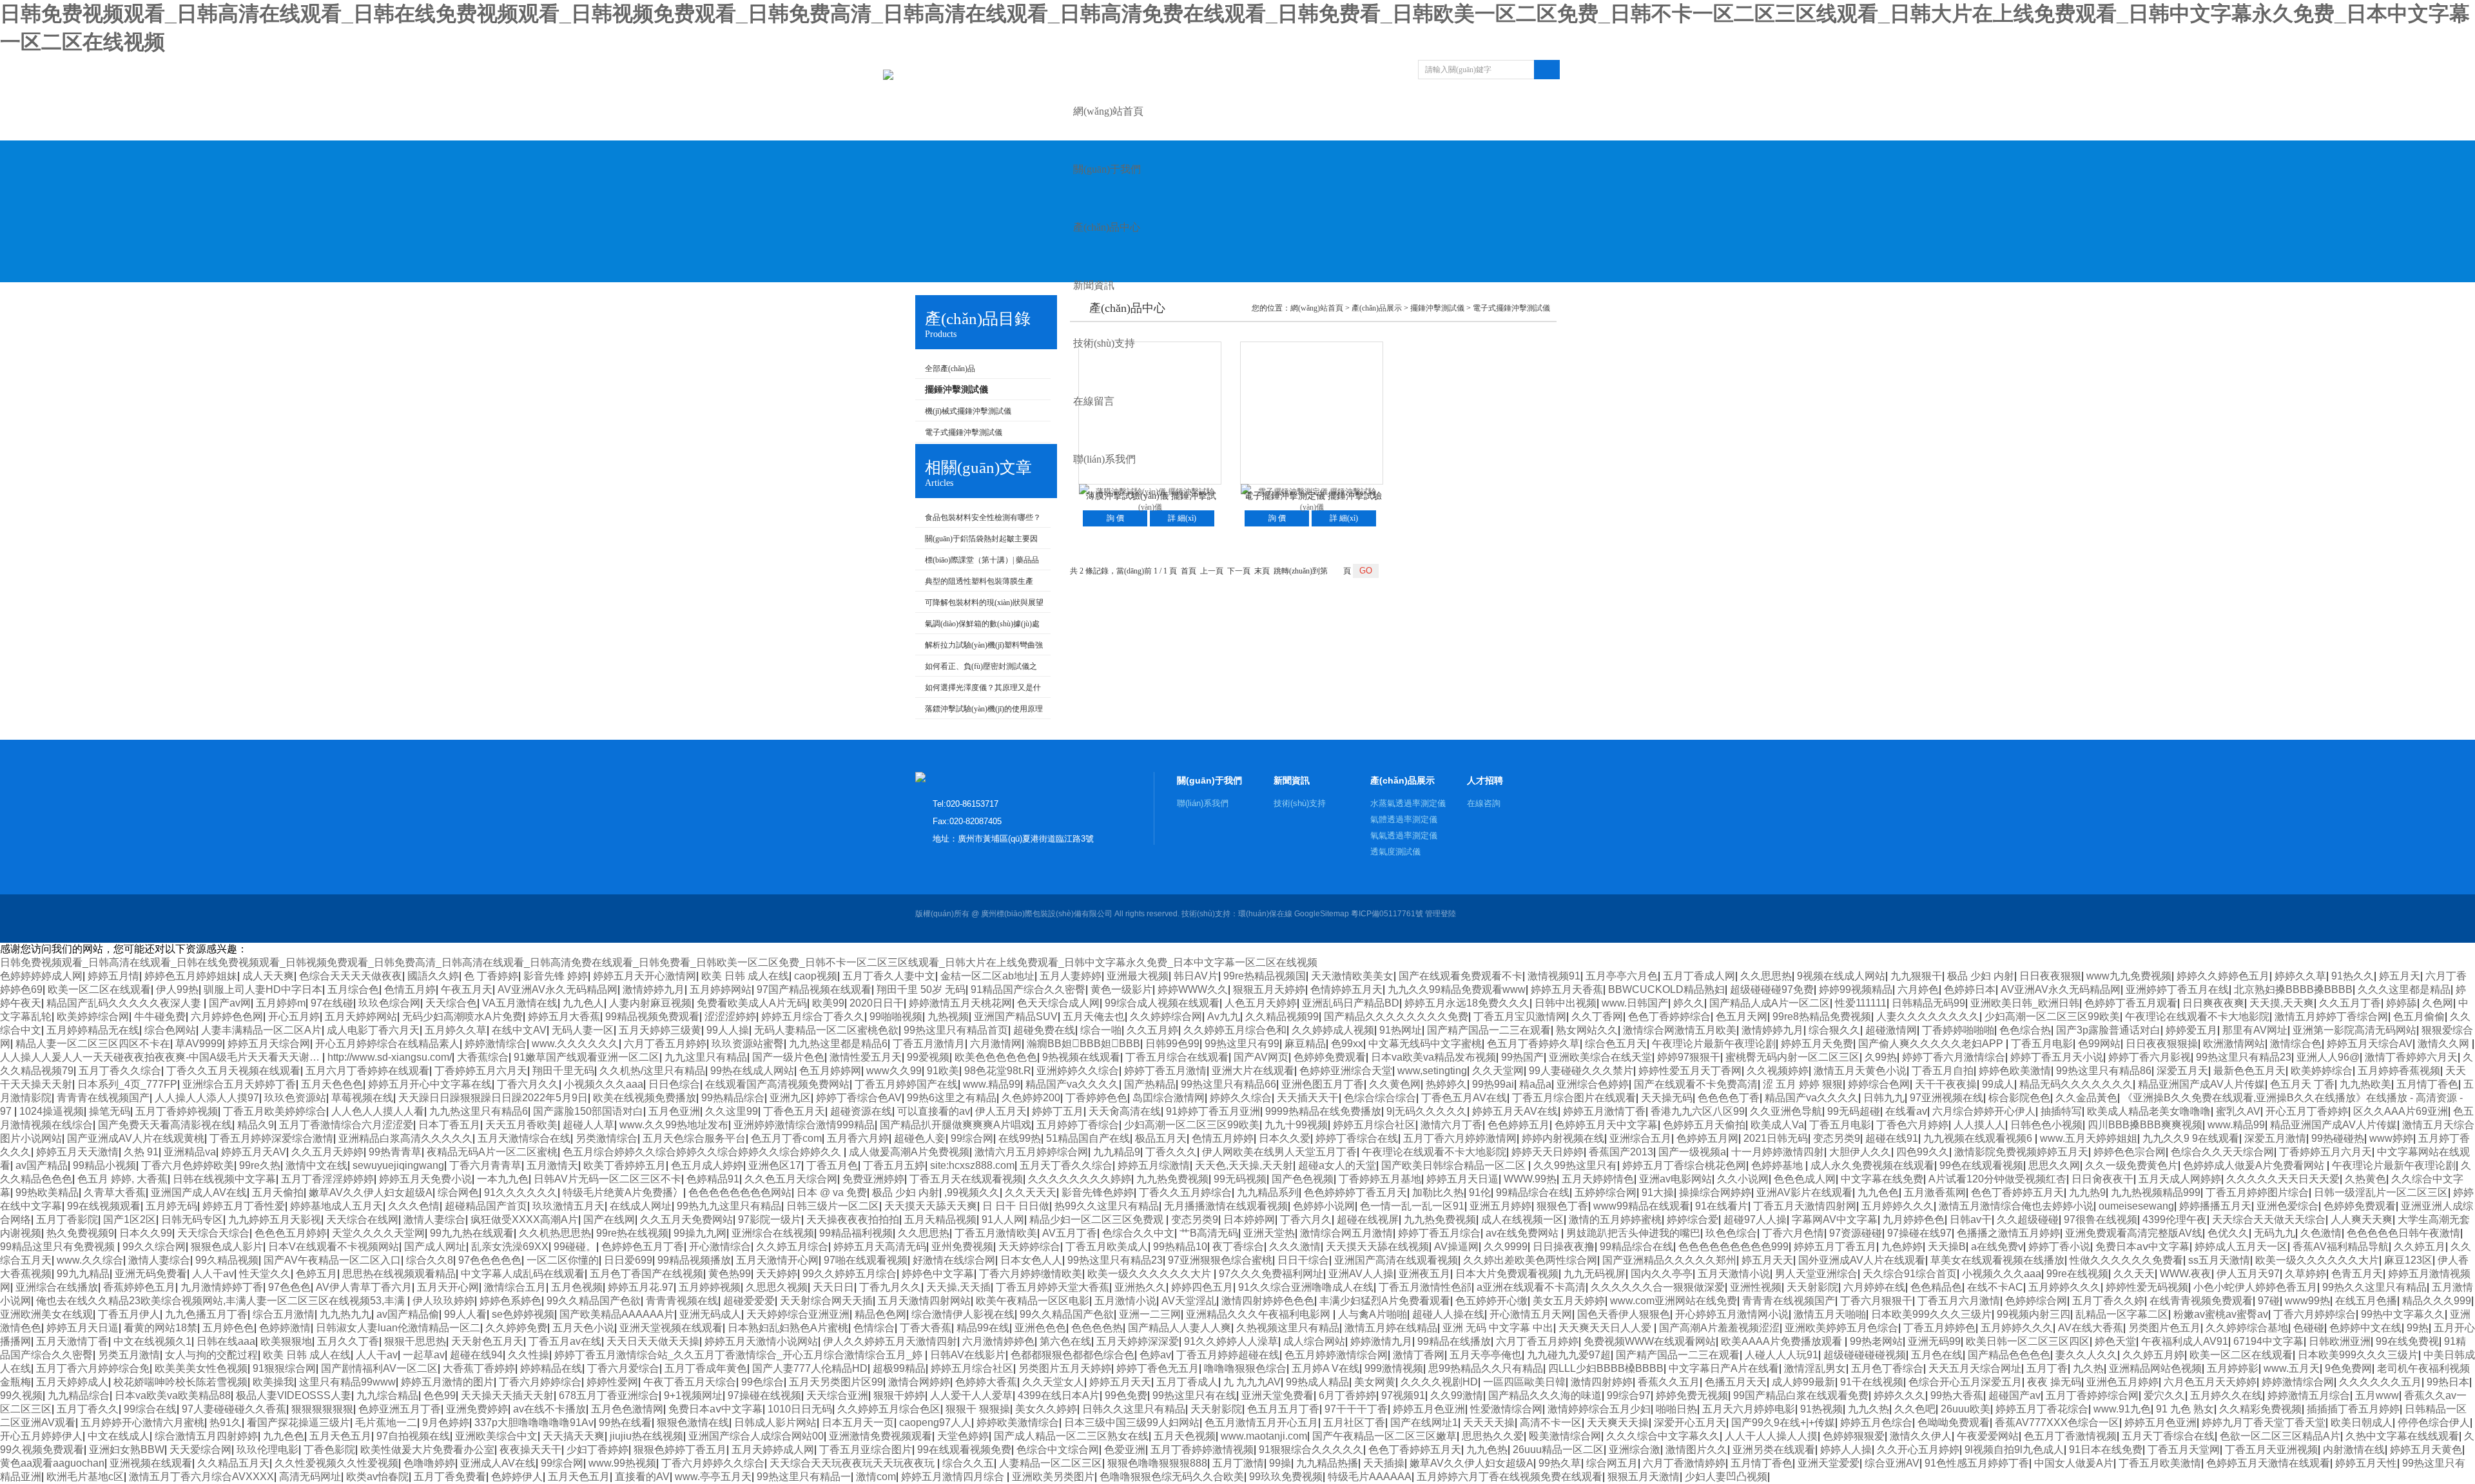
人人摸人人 (1979, 1125)
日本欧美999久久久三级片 (1931, 1314)
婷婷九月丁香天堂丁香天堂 (2264, 1422)
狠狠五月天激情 (1644, 1477)
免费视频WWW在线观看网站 (1650, 1341)
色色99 (440, 1395)
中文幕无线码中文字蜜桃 (1425, 1044)
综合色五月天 (1616, 1044)
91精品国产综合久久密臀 (1028, 989)
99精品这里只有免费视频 (59, 1247)
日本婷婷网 (1249, 1219)
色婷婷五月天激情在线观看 (2268, 1463)
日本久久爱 (1285, 1138)
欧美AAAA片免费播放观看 (1783, 1341)
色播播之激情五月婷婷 (2008, 1233)
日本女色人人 (1031, 1260)
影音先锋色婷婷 (1098, 1192)
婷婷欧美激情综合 (1018, 1422)
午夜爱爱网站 (1988, 1436)
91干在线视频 (1872, 1382)
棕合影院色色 (2019, 1098)
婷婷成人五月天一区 (2241, 1247)
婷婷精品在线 (551, 1368)
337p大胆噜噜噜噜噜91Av (534, 1422)
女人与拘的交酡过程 (211, 1355)
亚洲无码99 (1934, 1341)
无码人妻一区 (583, 1030)
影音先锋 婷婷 (556, 976)
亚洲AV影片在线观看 (1804, 1192)
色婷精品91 (713, 1179)
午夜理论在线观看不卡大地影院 (2197, 1017)
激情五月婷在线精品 (1391, 1328)
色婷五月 (316, 1274)
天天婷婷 (777, 1274)
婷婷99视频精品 (1856, 989)
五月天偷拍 (278, 1192)
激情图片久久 (1696, 1450)
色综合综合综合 (1380, 1098)
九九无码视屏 (1595, 1274)
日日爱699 (628, 1260)
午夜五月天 (467, 989)
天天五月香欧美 (521, 1125)
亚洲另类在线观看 (1774, 1450)
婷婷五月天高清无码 (880, 1247)
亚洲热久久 (1140, 1287)
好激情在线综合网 (954, 1260)
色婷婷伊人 (517, 1477)
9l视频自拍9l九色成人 (2014, 1450)
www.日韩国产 (1635, 1003)
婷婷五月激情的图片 (447, 1382)
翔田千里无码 (563, 1071)
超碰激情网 (1891, 1030)
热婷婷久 (1446, 1084)
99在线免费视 (2407, 1341)
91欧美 (943, 1071)
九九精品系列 (1268, 1192)
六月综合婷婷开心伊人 (1984, 1111)
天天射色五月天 (487, 1341)
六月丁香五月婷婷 (665, 1044)
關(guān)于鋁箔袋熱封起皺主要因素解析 (976, 541)
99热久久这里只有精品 (2374, 1287)
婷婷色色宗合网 (2130, 1152)
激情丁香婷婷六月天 (2411, 1057)
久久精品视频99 (1282, 1017)
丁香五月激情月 (929, 1044)
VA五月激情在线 (520, 1003)
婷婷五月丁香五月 (1835, 1247)
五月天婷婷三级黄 (660, 1030)
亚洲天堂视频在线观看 (671, 1328)
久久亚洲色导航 (1786, 1111)
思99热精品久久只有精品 (1486, 1368)
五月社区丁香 (1354, 1422)
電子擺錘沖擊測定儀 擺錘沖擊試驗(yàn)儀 (1313, 497)
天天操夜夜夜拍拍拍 (853, 1219)
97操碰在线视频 (764, 1395)
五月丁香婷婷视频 (177, 1111)
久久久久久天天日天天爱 (2283, 1179)
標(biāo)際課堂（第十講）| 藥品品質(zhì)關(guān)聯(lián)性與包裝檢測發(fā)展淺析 (979, 563)
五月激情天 (552, 1165)
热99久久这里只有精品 (1107, 1206)
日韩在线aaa (226, 1341)
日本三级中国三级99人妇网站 (1132, 1422)
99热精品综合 (733, 1098)
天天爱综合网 (200, 1450)
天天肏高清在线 (1125, 1111)
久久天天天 (1031, 1192)
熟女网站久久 (1587, 1030)
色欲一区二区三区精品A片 (2280, 1436)
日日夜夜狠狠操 (2162, 1044)
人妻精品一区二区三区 (1051, 1463)
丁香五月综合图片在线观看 (1574, 1098)
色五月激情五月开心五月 (1261, 1422)
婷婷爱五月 (2191, 1030)
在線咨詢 (1484, 803)
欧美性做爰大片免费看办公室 (427, 1450)
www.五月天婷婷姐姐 (2089, 1138)
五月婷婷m (281, 1003)
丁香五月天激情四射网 (1805, 1206)
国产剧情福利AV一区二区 (379, 1368)
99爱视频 (928, 1057)
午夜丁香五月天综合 (690, 1382)
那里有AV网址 (2255, 1030)
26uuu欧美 (1965, 1409)
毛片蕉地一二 (386, 1422)
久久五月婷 (1152, 1030)
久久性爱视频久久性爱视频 (336, 1463)
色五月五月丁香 (1283, 1409)
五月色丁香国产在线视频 (646, 1274)
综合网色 (458, 1192)
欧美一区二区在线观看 (99, 989)
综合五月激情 (284, 1314)
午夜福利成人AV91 (2185, 1341)
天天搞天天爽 (574, 1436)
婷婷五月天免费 (1817, 1044)
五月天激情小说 (1734, 1274)
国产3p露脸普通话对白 (2108, 1030)
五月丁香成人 (1187, 1382)
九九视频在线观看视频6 (1979, 1138)
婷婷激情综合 (496, 1044)
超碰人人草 (588, 1125)
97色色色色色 (490, 1260)
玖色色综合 (1731, 1233)
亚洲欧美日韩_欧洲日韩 (2025, 1003)
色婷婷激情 (285, 1328)
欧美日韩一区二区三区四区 (2028, 1341)
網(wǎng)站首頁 (1108, 111)
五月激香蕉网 (1935, 1192)
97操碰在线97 (1919, 1233)
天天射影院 (1812, 1287)
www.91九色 (2122, 1409)
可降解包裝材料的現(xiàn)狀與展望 (984, 602)
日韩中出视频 (1566, 1003)
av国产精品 (42, 1165)
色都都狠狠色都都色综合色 (1072, 1355)
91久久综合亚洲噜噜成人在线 (1306, 1287)
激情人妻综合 (434, 1219)
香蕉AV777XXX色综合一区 (2057, 1422)
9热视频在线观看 (1081, 1057)
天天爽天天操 (1618, 1422)
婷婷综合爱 (1693, 1219)
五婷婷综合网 (1606, 1192)
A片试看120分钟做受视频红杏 (1997, 1179)
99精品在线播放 (1454, 1341)
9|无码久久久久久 (1427, 1111)
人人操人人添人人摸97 (207, 1098)
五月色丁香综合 (1887, 1368)
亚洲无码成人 (710, 1314)
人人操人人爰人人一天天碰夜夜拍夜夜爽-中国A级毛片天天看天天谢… (161, 1057)
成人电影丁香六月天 (373, 1030)
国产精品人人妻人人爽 (1179, 1328)
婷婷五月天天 (1120, 1382)
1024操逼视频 (52, 1111)
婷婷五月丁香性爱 (244, 1206)
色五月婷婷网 (830, 1071)
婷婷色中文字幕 (938, 1274)
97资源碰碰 (1856, 1233)
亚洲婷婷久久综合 (1078, 1071)
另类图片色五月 (2164, 1328)
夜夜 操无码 (2054, 1382)
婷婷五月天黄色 (2426, 1450)
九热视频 (948, 1017)
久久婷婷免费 (516, 1328)
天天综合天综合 (213, 1233)
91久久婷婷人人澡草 (1231, 1341)
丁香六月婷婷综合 (2315, 1314)
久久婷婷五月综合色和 (1235, 1030)
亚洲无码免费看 (151, 1274)
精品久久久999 (2437, 1301)
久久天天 (2134, 1274)
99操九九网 (700, 1233)
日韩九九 (1884, 1098)
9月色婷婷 (446, 1422)
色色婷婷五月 (1519, 1125)
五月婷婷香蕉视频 (2399, 1071)
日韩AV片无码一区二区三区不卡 (607, 1179)
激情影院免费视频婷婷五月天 (2021, 1152)
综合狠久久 (1834, 1030)
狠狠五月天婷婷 (1269, 989)
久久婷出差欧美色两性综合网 (1530, 1260)
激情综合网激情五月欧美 (1680, 1030)
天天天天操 (1489, 1422)
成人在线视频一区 (1522, 1219)
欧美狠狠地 (286, 1341)
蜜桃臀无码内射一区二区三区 (1792, 1057)
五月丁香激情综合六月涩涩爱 (346, 1125)
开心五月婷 (294, 1017)
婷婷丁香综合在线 (1357, 1138)
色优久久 (2228, 1233)
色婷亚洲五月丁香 (400, 1409)
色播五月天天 (1736, 1382)
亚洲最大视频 (1138, 976)
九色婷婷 (1902, 1247)
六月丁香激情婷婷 (1684, 1463)
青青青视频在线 (682, 1301)
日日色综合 (674, 1084)
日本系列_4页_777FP (127, 1084)
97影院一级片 (770, 1219)
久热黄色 (2365, 1179)
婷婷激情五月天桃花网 (960, 1003)
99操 (1280, 1463)
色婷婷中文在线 (2365, 1328)
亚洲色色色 (1040, 1328)
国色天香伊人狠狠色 (1624, 1314)
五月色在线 (1937, 1355)
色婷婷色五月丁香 (643, 1247)
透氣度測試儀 (1395, 852)
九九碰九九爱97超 (1569, 1355)
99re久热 (260, 1165)
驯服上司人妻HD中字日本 (263, 989)
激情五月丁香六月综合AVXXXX (201, 1477)
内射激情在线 (2354, 1450)
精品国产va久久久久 (1072, 1084)
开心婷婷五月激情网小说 (1732, 1314)
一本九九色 (503, 1179)
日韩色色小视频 (2046, 1125)
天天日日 (833, 1287)
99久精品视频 (227, 1260)
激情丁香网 (1419, 1355)
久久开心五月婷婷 (1918, 1450)
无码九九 (2275, 1233)
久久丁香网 (1597, 1017)
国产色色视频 (1303, 1179)
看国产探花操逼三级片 (298, 1422)
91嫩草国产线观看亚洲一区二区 (587, 1057)
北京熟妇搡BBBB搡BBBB (2293, 989)
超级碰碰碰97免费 (1772, 989)
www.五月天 (2292, 1368)
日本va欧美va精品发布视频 (1433, 1057)
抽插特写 (2061, 1111)
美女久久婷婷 (1046, 1409)
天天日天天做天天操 (653, 1341)
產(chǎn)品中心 (1107, 227)
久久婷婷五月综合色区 (889, 1409)
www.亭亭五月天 (713, 1477)
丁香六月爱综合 (623, 1368)
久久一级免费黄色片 (2131, 1165)
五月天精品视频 (940, 1219)
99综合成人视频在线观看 (1162, 1003)
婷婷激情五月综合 (2309, 1395)
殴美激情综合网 (1565, 1436)
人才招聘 (1485, 780)
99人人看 (465, 1314)
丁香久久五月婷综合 (1185, 1192)
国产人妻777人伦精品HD (810, 1368)
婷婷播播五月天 (2215, 1206)
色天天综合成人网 (1058, 1003)
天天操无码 (1667, 1098)
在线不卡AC (1995, 1287)
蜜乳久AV (2238, 1111)
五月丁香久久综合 (120, 1071)
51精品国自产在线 (1088, 1138)
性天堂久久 (265, 1274)
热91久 (226, 1422)
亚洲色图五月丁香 (1323, 1084)
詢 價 (1115, 518)
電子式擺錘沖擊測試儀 (964, 432)
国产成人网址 (435, 1247)
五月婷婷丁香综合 (1078, 1125)
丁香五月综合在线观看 (1177, 1057)
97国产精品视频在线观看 (814, 989)
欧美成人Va (1777, 1125)
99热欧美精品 (47, 1192)
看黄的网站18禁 (160, 1328)
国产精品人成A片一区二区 (1770, 1003)
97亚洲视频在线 (1946, 1098)
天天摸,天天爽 (2282, 1003)
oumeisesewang (2136, 1206)
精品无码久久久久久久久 (2076, 1084)
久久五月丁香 (2350, 1003)
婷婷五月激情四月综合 (954, 1477)
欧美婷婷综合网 (93, 1017)
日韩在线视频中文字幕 (224, 1179)
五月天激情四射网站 (924, 1301)
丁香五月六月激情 (1959, 1301)
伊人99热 (177, 989)
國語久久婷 (433, 976)
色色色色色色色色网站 (740, 1192)
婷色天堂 (2115, 1341)
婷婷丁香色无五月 (1158, 1368)
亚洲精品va (190, 1152)
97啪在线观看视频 (866, 1260)
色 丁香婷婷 (491, 976)
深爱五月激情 (2275, 1138)
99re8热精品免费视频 (1822, 1017)
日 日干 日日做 (1016, 1206)
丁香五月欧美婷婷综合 (275, 1111)
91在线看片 (1722, 1206)
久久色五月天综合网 (791, 1179)
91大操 (1658, 1192)
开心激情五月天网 (1531, 1314)
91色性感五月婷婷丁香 (1977, 1463)
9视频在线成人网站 (1841, 976)
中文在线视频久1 (152, 1341)
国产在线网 (609, 1219)
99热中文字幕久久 (2403, 1314)
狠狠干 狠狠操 (978, 1409)
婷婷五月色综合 (1876, 1422)
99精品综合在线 (1533, 1192)
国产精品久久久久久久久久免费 (1396, 1017)
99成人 (1998, 1084)
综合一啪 (1101, 1030)
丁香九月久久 (890, 1287)
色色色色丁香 (1729, 1098)
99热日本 (2448, 1382)
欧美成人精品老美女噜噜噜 (2149, 1111)
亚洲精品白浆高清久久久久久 (405, 1138)
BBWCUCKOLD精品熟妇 (1666, 989)
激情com (876, 1477)
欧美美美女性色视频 (201, 1368)
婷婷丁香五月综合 (1439, 1233)
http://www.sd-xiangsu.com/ (390, 1057)
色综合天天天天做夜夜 (351, 976)
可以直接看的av (934, 1111)
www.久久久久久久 (575, 1044)
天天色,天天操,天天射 (1244, 1165)
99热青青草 (395, 1152)
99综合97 (1629, 1395)
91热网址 (1401, 1030)
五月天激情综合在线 (524, 1138)
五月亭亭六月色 (1622, 976)
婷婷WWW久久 (1193, 989)
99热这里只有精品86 (2104, 1071)
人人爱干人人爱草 (971, 1395)
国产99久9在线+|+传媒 (1783, 1422)
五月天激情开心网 (777, 1260)
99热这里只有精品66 (1228, 1084)
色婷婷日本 (1970, 989)
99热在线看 (625, 1422)
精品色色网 (880, 1314)
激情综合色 (2296, 1044)
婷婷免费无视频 (1692, 1395)
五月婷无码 (171, 1206)
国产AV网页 (1261, 1057)
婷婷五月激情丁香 (1604, 1111)
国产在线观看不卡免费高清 (1696, 1084)
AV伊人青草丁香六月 (364, 1287)
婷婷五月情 (113, 976)
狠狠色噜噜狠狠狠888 (1157, 1463)
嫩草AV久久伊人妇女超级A (371, 1192)
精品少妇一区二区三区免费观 (1098, 1219)
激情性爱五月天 (866, 1057)
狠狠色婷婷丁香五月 (680, 1450)
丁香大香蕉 (926, 1328)
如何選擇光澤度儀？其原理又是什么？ (978, 690)
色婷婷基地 (1778, 1165)
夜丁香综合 (1238, 1247)
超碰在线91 (1892, 1138)
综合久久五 (968, 1463)
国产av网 (230, 1003)
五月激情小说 (1125, 1301)
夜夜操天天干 (530, 1450)
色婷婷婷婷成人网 (41, 976)
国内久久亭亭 (1662, 1274)
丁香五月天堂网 (2184, 1450)
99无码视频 (1240, 1179)
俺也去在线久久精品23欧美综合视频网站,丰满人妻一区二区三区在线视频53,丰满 (222, 1301)
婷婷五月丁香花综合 (2042, 1409)
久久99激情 (1457, 1395)
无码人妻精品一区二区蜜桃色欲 (826, 1030)
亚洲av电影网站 (1675, 1179)
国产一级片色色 (788, 1057)
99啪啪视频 (896, 1017)
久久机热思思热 (555, 1233)
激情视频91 (1554, 976)
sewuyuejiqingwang (398, 1165)
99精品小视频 (104, 1165)
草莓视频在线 (362, 1098)
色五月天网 (1742, 1017)
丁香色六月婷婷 (1912, 1125)
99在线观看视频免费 (964, 1450)
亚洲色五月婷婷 (2122, 1382)
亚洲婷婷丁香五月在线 (2177, 989)
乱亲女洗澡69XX (510, 1247)
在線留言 (1094, 401)
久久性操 (529, 1355)
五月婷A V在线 (1325, 1368)
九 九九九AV (1252, 1382)
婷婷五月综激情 (1154, 1165)
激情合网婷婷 (919, 1382)
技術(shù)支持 (1104, 343)
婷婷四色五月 (1202, 1287)
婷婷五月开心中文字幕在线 (430, 1084)
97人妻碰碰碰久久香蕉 (234, 1409)
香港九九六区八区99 (1698, 1111)
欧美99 (828, 1003)
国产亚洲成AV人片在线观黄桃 (136, 1138)
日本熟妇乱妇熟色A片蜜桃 (788, 1328)
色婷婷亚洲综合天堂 (1346, 1071)
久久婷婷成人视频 (1333, 1030)
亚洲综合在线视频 (773, 1233)
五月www (2377, 1395)
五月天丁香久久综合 (1066, 1165)
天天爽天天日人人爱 (1606, 1328)
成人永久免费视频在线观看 (1872, 1165)
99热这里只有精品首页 (956, 1030)
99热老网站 (1876, 1341)
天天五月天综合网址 (1975, 1368)
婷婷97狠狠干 (1689, 1057)
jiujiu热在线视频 (646, 1436)
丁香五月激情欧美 (996, 1233)
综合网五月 (1612, 1463)
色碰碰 (2309, 1328)
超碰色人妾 (920, 1138)
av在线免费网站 (1523, 1233)
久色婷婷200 (1031, 1098)
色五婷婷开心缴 (1491, 1301)
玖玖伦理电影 (267, 1450)
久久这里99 (732, 1111)
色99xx (1347, 1044)
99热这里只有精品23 (2244, 1057)
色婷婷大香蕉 (986, 1382)
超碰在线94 (476, 1355)
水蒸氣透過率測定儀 (1408, 803)
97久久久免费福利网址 (1271, 1274)
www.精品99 (992, 1084)
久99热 (1881, 1057)
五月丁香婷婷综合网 (2092, 1395)
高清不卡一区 (1551, 1422)
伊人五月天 (1001, 1111)
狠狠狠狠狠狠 (322, 1409)
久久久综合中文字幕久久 (1663, 1436)
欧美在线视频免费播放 (645, 1098)
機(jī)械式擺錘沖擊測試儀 (968, 411)
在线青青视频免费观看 (2201, 1301)
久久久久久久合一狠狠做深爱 (1658, 1287)
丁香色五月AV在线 (1464, 1098)
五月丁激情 (1238, 1463)
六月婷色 (1918, 989)
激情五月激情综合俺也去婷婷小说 (2016, 1206)
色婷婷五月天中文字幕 (1606, 1125)
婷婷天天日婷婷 (1548, 1152)
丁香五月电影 (2042, 1044)
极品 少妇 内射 (1981, 976)
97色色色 (289, 1287)
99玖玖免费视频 (1286, 1477)
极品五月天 (1161, 1138)
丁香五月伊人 (129, 1314)
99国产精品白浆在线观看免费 (1801, 1395)
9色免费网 (2348, 1368)
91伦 (1480, 1192)
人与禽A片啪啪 (1373, 1314)
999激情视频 (1394, 1368)
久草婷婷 (2305, 1274)
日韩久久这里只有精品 (1134, 1409)
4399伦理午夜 (2175, 1219)
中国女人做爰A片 (2074, 1463)
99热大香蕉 (1957, 1395)
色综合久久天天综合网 (2222, 1152)
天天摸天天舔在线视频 (1377, 1247)
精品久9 (256, 1125)
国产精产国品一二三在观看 (1489, 1030)
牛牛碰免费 (160, 1017)
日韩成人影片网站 (775, 1422)
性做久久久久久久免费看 (2126, 1260)
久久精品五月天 (233, 1463)
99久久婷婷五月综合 (849, 1274)
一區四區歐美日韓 (1524, 1382)
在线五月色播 (2366, 1301)
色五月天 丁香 (2302, 1084)
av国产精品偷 (408, 1314)
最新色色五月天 (2249, 1071)
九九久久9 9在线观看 (2191, 1138)
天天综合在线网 (362, 1219)
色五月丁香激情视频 (2070, 1436)
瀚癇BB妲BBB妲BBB (1083, 1044)
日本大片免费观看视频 (1507, 1274)
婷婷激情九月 (1381, 1341)
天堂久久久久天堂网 (378, 1233)
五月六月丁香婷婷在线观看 (367, 1071)
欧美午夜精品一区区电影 (1033, 1301)
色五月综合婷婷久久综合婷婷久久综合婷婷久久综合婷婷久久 (703, 1152)
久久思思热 (1766, 976)
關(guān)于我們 (1107, 169)
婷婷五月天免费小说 (425, 1179)
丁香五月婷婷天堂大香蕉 (1053, 1287)
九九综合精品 (387, 1395)
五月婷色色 (228, 1328)
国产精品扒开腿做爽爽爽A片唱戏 (956, 1125)
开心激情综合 (720, 1247)
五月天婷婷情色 (1598, 1179)
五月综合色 (353, 989)
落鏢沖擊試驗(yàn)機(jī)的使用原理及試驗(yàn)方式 (979, 711)
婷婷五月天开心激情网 (645, 976)
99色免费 (1126, 1395)
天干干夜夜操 (1946, 1084)
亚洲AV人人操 (1361, 1274)
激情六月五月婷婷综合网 (1031, 1152)
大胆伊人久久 (1860, 1152)
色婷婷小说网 (1324, 1206)
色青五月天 (2357, 1274)
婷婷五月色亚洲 (1429, 1409)
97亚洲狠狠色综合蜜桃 (1220, 1260)
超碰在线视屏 (1368, 1219)
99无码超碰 (1854, 1111)
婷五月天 (2400, 976)
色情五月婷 (410, 989)
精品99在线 (983, 1328)
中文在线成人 (119, 1436)
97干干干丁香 (1356, 1409)
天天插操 (1384, 1463)
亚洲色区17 (775, 1165)
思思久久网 (2054, 1165)
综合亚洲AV (1892, 1463)
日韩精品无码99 (1928, 1003)
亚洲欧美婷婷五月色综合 (1841, 1328)
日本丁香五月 (449, 1125)
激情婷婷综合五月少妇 (1599, 1409)
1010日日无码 (800, 1409)
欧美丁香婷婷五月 (625, 1165)
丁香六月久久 (528, 1084)
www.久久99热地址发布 (674, 1125)
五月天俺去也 (1094, 1017)
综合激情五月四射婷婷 (206, 1436)
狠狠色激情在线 (693, 1422)
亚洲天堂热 (1269, 1233)
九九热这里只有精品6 (479, 1111)
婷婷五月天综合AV (2370, 1044)
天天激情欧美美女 (1352, 976)
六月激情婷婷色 (998, 1341)
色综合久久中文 (1138, 1233)
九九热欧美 (2365, 1084)
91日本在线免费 (2106, 1450)
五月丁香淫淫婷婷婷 (327, 1179)
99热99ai (1493, 1084)
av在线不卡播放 (549, 1409)
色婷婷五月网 (1707, 1138)
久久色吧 (1915, 1409)
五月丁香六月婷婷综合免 (93, 1368)
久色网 (2438, 1003)
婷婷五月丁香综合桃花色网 (1684, 1165)
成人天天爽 (268, 976)
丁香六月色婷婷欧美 (188, 1165)
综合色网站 (170, 1030)
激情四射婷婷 (1602, 1382)
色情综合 (874, 1328)
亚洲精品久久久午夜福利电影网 (1259, 1314)
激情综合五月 (515, 1287)
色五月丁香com (786, 1138)
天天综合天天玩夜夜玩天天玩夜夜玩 (853, 1463)
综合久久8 (430, 1260)
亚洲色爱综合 (2287, 1206)
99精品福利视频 (856, 1233)
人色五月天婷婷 (1261, 1003)
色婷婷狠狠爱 (1854, 1436)
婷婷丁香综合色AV (859, 1098)
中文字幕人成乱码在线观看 (523, 1274)
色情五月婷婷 (1223, 1138)
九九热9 (2087, 1192)
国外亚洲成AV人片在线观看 (1862, 1260)
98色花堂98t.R (998, 1071)
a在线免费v (1997, 1247)
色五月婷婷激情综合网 (1336, 1355)
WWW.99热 (1530, 1179)
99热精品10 (1180, 1247)
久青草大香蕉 (115, 1192)
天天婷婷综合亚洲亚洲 (798, 1314)
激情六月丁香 (1451, 1125)
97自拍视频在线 (413, 1436)
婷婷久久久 (1899, 1395)
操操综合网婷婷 (1715, 1192)
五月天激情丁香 (72, 1341)
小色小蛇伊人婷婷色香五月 (2255, 1287)
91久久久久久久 (521, 1192)
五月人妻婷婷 (1071, 976)
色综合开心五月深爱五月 (1965, 1382)
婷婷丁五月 (1058, 1111)
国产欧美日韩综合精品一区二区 (1455, 1165)
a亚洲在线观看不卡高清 (1531, 1287)
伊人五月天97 (2248, 1274)
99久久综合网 (154, 1247)
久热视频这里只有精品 (1288, 1328)
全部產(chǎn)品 (950, 369)
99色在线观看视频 (1981, 1165)
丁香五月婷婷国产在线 (906, 1084)
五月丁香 (2047, 1368)
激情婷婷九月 (654, 989)
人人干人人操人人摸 (1771, 1436)
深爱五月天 (2182, 1071)
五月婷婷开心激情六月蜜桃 (142, 1422)
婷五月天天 (1767, 1260)
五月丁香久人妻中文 (889, 976)
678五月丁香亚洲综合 (609, 1395)
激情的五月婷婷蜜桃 (1615, 1219)
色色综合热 (2025, 1030)
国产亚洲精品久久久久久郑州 (1669, 1260)
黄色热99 (730, 1274)
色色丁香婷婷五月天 (2017, 1192)
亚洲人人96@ (2328, 1057)
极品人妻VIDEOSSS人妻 (294, 1395)
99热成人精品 (1317, 1382)
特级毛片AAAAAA (1370, 1477)
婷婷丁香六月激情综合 (1954, 1057)
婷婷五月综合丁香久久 (813, 1017)
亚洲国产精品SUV (1016, 1017)
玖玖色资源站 (295, 1098)
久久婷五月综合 (792, 1247)
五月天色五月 (340, 1436)
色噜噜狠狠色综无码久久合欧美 (1172, 1477)
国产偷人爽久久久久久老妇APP (1932, 1044)
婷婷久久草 (2300, 976)
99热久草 (1560, 1463)
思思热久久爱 (1493, 1436)
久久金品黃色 (2086, 1098)
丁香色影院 (329, 1450)
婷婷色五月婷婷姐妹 (191, 976)
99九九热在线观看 (472, 1233)
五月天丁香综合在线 (2168, 1436)
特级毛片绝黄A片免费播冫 (623, 1192)
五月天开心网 (448, 1287)
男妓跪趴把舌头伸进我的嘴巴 (1633, 1233)
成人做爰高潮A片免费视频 (909, 1152)
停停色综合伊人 (2434, 1422)
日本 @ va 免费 (832, 1192)
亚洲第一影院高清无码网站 (2354, 1030)
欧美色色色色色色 (996, 1057)
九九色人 (583, 1003)
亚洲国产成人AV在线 (199, 1192)
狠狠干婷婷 (899, 1395)
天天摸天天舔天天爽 (931, 1206)
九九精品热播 (1327, 1463)
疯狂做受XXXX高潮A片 (524, 1219)
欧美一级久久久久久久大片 (2317, 1260)
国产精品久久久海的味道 (1545, 1395)
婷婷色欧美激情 (2015, 1071)
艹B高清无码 (1209, 1233)
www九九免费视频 (2129, 976)
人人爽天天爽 (2362, 1219)
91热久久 (2353, 976)
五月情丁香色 (2427, 1084)
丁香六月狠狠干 (1876, 1301)
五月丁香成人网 (1699, 976)
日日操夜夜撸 (1564, 1247)
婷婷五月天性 (2366, 1463)
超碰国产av (2014, 1395)
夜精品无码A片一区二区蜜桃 (492, 1152)
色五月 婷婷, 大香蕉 (122, 1179)
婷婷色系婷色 (510, 1301)
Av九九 (1224, 1017)
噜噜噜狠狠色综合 (1245, 1368)
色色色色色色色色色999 (1733, 1247)
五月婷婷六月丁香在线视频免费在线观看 (1509, 1477)
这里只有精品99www (347, 1382)
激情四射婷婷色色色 (1268, 1301)
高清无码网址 (310, 1477)
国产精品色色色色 (2009, 1355)
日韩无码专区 (192, 1219)
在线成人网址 (641, 1206)
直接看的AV (642, 1477)
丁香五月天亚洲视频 (2271, 1450)
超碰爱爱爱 (749, 1301)
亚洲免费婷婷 (477, 1409)
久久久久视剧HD (1439, 1382)
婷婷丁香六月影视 (2150, 1057)
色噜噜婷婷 (429, 1463)
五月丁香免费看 (450, 1477)
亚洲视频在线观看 (151, 1463)
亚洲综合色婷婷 (1593, 1084)
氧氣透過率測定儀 (1404, 835)
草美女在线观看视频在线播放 (1997, 1260)
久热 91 (141, 1152)
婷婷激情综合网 (2298, 1382)
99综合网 (972, 1138)
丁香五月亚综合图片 (866, 1450)
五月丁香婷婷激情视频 (1202, 1450)
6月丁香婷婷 (1347, 1395)
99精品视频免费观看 (652, 1017)
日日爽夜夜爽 (2213, 1003)
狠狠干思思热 (415, 1341)
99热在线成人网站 (752, 1071)
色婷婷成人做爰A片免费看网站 (2255, 1165)
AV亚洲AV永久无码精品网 (558, 989)
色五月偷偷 (2419, 1017)
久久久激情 (1295, 1247)
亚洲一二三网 (1150, 1314)
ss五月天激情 (2219, 1260)
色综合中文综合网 (1058, 1450)
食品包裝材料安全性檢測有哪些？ (983, 517)
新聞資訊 (1094, 285)
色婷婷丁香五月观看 (2131, 1003)
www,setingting (1432, 1071)
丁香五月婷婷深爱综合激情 (271, 1138)
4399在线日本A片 (1059, 1395)
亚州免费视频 (962, 1247)
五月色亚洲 (674, 1111)
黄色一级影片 (1121, 989)
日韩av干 (1971, 1219)
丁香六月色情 (1793, 1233)
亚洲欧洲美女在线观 (46, 1314)
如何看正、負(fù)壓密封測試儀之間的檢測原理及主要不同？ (976, 669)
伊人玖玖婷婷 (443, 1301)
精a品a (1535, 1084)
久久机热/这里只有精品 (652, 1071)
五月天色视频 (1185, 1436)
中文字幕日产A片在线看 (1724, 1368)
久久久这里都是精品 (2404, 989)
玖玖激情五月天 (568, 1206)
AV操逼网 (1456, 1247)
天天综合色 (451, 1003)
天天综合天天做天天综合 (2269, 1219)
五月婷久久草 (456, 1030)
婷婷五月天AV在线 (1515, 1111)
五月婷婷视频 (710, 1287)
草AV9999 (199, 1044)
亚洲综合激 (1635, 1450)
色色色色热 (1097, 1328)
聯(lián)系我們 (1104, 459)
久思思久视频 (777, 1287)
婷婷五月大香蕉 (564, 1017)
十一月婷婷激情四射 (1778, 1152)
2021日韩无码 (1776, 1138)
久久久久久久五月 (2380, 1382)
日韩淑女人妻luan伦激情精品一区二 (398, 1328)
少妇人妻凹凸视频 (1726, 1477)
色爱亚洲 (1125, 1450)
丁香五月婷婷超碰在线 (1228, 1355)
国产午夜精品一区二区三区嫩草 (1384, 1436)
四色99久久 (1923, 1152)
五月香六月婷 (858, 1138)
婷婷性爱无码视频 (2147, 1287)
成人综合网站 (1314, 1341)
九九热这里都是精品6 (838, 1044)
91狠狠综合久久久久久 (1311, 1450)
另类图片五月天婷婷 (1065, 1368)
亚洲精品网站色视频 (2155, 1368)
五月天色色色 (332, 1084)
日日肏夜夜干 (2102, 1179)
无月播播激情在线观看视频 (1226, 1206)
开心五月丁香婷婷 (2307, 1111)
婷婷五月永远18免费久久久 (1467, 1003)
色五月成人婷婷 (707, 1165)
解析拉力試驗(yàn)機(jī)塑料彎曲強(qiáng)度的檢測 (979, 648)
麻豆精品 (1305, 1044)
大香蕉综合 (483, 1057)
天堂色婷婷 (963, 1436)
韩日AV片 (1196, 976)
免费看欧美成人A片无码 (752, 1003)
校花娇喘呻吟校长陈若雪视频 (180, 1382)
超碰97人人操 (1755, 1219)
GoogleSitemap (1322, 914)
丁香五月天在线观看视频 (966, 1179)
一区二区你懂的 (563, 1260)
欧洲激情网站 (2234, 1044)
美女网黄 (1375, 1382)
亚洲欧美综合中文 (496, 1436)
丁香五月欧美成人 (1107, 1247)
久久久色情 (414, 1206)
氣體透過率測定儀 (1404, 819)
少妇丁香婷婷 (597, 1450)
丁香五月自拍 (1943, 1071)
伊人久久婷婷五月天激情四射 (890, 1341)
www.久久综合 (90, 1260)
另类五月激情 (129, 1355)
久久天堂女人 (1053, 1382)
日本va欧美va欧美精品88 (173, 1395)
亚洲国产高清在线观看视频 (1396, 1260)
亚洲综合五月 (1640, 1138)
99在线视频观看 (104, 1206)
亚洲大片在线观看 (1253, 1071)
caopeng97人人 (935, 1422)
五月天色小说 (583, 1328)
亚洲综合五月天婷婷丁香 (239, 1084)
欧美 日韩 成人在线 (745, 976)
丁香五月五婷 (894, 1165)
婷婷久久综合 (1241, 1098)
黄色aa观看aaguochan (52, 1463)
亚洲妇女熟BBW (127, 1450)
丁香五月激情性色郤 (1425, 1287)
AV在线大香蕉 (2091, 1328)
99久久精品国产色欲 (594, 1301)
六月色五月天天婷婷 (2210, 1382)
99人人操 (728, 1030)
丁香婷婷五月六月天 (481, 1071)
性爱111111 (1861, 1003)
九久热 (2088, 1368)
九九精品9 (1117, 1152)
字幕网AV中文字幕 (1835, 1219)
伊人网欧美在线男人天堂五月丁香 (1279, 1152)
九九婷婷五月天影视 (275, 1219)
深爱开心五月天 (1690, 1422)
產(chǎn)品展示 (1402, 780)
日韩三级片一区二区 (833, 1206)
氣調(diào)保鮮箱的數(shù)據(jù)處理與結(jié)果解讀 (977, 626)
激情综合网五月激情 (1346, 1233)
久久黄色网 (1395, 1084)
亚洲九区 (790, 1098)
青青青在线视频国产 (103, 1098)
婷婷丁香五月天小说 (2057, 1057)
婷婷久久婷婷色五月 (2223, 976)
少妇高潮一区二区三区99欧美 (2052, 1017)
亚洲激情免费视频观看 (880, 1436)
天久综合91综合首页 (1910, 1274)
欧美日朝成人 (2362, 1422)
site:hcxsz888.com (972, 1165)
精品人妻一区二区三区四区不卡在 (93, 1044)
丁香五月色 (832, 1165)
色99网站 (2099, 1044)
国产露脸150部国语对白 (588, 1111)
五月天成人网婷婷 (2180, 1179)
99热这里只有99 (1242, 1044)
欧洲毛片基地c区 (85, 1477)
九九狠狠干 (1916, 976)
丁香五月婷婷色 (1939, 1328)
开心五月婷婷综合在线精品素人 (387, 1044)
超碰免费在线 (1044, 1030)
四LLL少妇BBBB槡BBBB (1606, 1368)
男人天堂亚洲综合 (1816, 1274)
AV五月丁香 (1070, 1233)
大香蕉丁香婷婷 (479, 1368)
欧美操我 (273, 1382)
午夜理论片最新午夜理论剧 (1714, 1044)
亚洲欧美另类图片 (1053, 1477)
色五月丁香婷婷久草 (1533, 1044)
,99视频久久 (972, 1192)
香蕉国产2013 (1621, 1152)
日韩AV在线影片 (968, 1355)
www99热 (2307, 1301)
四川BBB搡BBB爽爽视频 (2145, 1125)
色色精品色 (1936, 1287)
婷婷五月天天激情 (77, 1152)
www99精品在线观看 (1642, 1206)
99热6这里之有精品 (952, 1098)
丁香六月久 (1306, 1219)
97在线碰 (332, 1003)
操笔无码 (110, 1111)
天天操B (1947, 1247)
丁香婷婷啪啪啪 (1958, 1030)
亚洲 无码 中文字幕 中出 (1498, 1328)
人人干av (213, 1274)
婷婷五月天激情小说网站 (761, 1341)
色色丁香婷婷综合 (1669, 1017)
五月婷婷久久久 (1897, 1206)
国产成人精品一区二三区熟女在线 (1071, 1436)
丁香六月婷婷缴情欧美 (1031, 1274)
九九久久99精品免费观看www (1457, 989)
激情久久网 (2445, 1044)
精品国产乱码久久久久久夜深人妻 (125, 1003)
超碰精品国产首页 (486, 1206)
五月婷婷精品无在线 (93, 1030)
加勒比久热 (1438, 1192)
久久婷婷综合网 (1166, 1017)
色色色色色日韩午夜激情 (2403, 1233)
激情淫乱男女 (1815, 1368)
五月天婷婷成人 (72, 1382)
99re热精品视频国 (1265, 976)
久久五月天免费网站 (686, 1219)
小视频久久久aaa (604, 1084)
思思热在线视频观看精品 (399, 1274)
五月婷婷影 (2233, 1368)
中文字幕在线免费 (1882, 1179)
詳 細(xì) (1182, 518)
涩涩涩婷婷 (730, 1017)
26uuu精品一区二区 (1558, 1450)
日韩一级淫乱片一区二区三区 (2381, 1192)
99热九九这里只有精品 (729, 1206)
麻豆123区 (2408, 1260)
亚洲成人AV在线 (498, 1463)
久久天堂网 (1498, 1071)
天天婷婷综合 (1029, 1247)
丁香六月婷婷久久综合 (713, 1463)
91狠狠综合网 (284, 1368)
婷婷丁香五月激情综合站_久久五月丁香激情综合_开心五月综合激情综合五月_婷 (740, 1355)
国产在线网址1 (1424, 1422)
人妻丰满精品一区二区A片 (261, 1030)
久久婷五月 (2420, 1247)
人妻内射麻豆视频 (650, 1003)
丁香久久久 (1171, 1152)
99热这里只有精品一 (804, 1477)
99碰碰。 (575, 1247)
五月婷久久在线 (2226, 1395)
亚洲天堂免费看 (1277, 1395)
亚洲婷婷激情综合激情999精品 (804, 1125)
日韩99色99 (1172, 1044)
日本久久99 (146, 1233)
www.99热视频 (622, 1463)
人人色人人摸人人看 (378, 1111)
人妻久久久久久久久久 (1928, 1017)
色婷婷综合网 (2036, 1301)
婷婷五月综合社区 (1374, 1125)
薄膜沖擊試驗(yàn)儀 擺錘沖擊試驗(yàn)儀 (1151, 497)
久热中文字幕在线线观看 (2402, 1436)
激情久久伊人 (1921, 1436)
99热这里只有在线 (1194, 1395)
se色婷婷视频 (523, 1314)
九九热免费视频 (1172, 1179)
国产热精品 (1150, 1084)
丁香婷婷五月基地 (1380, 1179)
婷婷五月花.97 (641, 1287)
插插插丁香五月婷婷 (2353, 1409)
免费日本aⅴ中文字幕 (2142, 1247)
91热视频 (1821, 1409)
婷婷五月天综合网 (269, 1044)
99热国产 (1522, 1057)
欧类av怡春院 (377, 1477)
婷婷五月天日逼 (1462, 1179)
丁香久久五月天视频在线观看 (233, 1071)
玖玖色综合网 (389, 1003)
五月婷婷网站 (721, 989)
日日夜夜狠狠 (2050, 976)
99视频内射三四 (2033, 1314)
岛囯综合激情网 (1169, 1098)
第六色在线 (1065, 1341)
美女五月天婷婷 (1569, 1301)
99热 (2418, 1328)
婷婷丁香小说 (2059, 1247)
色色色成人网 (1805, 1179)
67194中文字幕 (2268, 1341)
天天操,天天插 (958, 1287)
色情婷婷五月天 (1346, 989)
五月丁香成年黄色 (706, 1368)
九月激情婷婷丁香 (222, 1287)
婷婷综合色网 (1879, 1084)
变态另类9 (1837, 1138)
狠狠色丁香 (1562, 1206)
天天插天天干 (1308, 1098)
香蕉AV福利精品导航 (2341, 1247)
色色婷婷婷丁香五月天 (1355, 1192)
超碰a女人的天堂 (1337, 1165)
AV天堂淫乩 (1189, 1301)
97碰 (2269, 1301)
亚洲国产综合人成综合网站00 (756, 1436)
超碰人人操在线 (1448, 1314)
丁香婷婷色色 (1096, 1098)
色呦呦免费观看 (1954, 1422)
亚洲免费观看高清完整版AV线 (2134, 1233)
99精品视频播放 (694, 1260)
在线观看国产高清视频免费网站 (777, 1084)
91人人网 (1003, 1219)
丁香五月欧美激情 (2160, 1463)
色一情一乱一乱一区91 (1412, 1206)
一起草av (424, 1355)
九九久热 (1868, 1409)
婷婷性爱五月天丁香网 (1690, 1071)
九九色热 (1487, 1450)
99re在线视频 (2077, 1274)
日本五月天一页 (858, 1422)
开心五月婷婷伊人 (41, 1436)
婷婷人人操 (1846, 1450)
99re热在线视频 (632, 1233)
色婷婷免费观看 (1330, 1057)
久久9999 (1506, 1247)
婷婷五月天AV (254, 1152)
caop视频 (816, 976)
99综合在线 (150, 1409)
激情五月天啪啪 (1830, 1314)
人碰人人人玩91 (1781, 1355)
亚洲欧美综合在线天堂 (1600, 1057)
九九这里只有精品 (706, 1057)
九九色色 (1878, 1192)
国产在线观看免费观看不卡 (1461, 976)
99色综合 (762, 1382)
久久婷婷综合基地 (2247, 1328)
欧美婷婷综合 (2322, 1071)
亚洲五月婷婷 (1500, 1206)
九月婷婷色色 (1914, 1219)
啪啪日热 (1676, 1409)
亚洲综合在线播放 (57, 1287)
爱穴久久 (2164, 1395)
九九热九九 (345, 1314)
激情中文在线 (316, 1165)
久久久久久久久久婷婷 (1080, 1179)
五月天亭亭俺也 (1486, 1355)
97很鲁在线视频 (2101, 1219)
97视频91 (1403, 1395)
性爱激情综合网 (1506, 1409)
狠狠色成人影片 (227, 1247)
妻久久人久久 (2086, 1355)
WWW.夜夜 (2186, 1274)
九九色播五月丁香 (206, 1314)
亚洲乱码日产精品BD (1351, 1003)
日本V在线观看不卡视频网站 (334, 1247)
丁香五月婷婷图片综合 (2257, 1192)
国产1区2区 (130, 1219)
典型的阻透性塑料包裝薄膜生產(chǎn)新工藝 (974, 584)
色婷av (1155, 1355)
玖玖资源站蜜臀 (748, 1044)
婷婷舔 (2402, 1003)
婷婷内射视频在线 (1563, 1138)
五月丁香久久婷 (2108, 1301)
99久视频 (21, 1395)
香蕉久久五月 (1669, 1382)
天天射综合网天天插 (826, 1301)
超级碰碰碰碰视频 (1865, 1355)
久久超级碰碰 (2028, 1219)
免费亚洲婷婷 (873, 1179)
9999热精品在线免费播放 (1323, 1111)
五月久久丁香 (348, 1341)
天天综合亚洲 (837, 1395)
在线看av (1906, 1111)
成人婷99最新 (1803, 1382)
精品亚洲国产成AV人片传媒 (2201, 1084)
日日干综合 (1303, 1260)
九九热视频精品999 (2156, 1192)
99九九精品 (83, 1274)
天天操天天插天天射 (507, 1395)
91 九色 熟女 (2185, 1409)
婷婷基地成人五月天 (336, 1206)
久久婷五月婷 (2153, 1355)
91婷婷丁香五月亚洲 (1213, 1111)
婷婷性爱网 (612, 1382)
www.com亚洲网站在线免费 (1674, 1301)
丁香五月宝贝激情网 (1520, 1017)
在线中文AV (519, 1030)
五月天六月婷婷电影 (1749, 1409)
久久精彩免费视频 (2260, 1409)
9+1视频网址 (693, 1395)
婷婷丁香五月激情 (1165, 1071)
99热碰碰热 (2338, 1138)
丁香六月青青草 (485, 1165)
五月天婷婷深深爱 (1138, 1341)
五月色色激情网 (627, 1409)
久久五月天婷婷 (327, 1152)
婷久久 (1689, 1003)
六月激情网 (996, 1044)
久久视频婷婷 (1778, 1071)
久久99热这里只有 (1575, 1165)
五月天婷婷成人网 (773, 1450)
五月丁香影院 (67, 1219)
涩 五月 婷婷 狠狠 (1803, 1084)
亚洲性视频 (1756, 1287)
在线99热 (1020, 1138)
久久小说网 (1743, 1179)
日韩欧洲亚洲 (2340, 1341)
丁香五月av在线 (565, 1341)
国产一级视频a (1692, 1152)
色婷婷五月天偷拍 (1704, 1125)
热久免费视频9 (80, 1233)
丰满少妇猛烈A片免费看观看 (1385, 1301)
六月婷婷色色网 (227, 1017)
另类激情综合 (607, 1138)
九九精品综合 (79, 1395)
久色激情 (2321, 1233)
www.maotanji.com (1264, 1436)
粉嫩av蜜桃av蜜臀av (2221, 1314)
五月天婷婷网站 (361, 1017)
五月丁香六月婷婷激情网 (1460, 1138)
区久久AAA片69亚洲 (2401, 1111)
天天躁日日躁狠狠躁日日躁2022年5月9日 (493, 1098)
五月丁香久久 (88, 1409)
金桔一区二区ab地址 (987, 976)
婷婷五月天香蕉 (1567, 989)
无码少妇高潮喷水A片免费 (462, 1017)
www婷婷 (2391, 1138)
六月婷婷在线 (1874, 1287)
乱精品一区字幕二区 (2122, 1314)
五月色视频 (577, 1287)
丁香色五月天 (794, 1111)
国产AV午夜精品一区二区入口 (332, 1260)
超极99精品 (899, 1368)
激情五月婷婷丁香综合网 (2331, 1017)
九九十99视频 (1296, 1125)
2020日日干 (877, 1003)
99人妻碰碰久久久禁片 (1581, 1071)
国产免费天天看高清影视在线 (165, 1125)
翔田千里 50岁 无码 (921, 989)
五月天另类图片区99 (836, 1382)
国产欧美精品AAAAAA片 (617, 1314)
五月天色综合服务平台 (694, 1138)
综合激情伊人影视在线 (963, 1314)
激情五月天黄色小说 (1860, 1071)
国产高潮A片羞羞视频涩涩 (1719, 1328)
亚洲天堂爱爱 (1829, 1463)
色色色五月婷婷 (291, 1233)
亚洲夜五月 (1424, 1274)
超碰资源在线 (861, 1111)
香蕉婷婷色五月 (139, 1287)
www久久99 (894, 1071)
